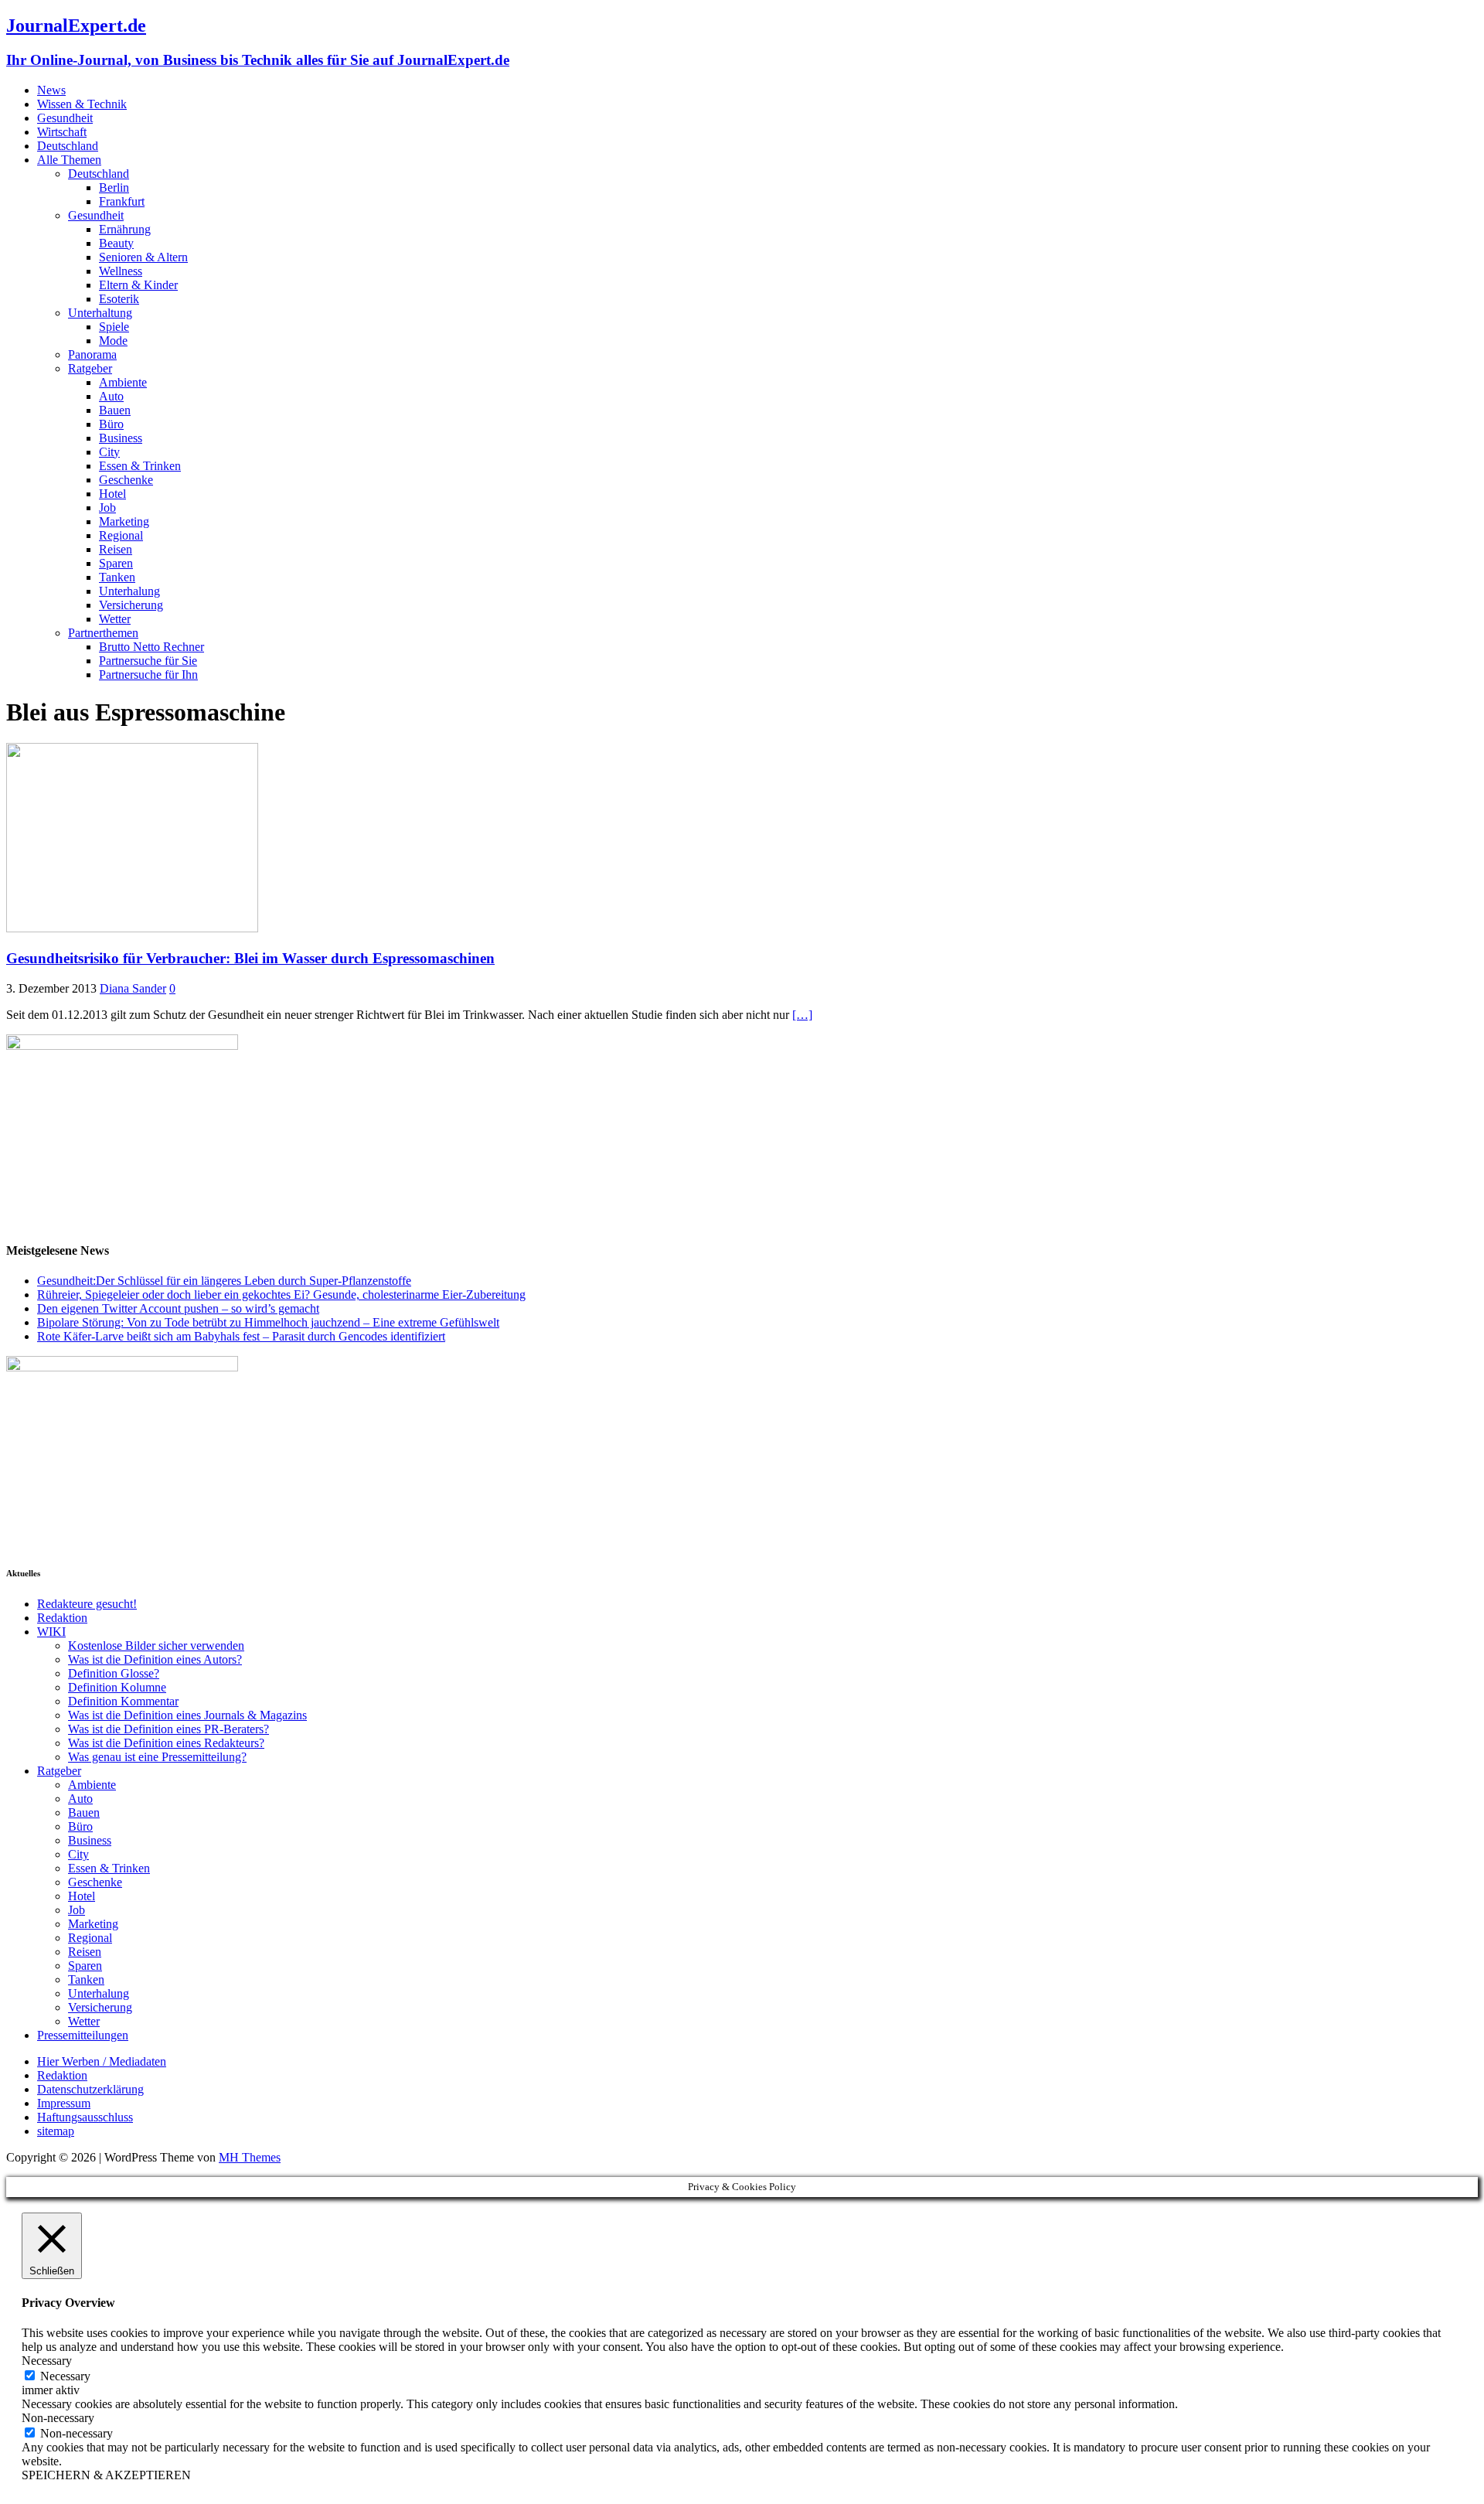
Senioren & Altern (143, 257)
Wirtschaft (62, 132)
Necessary (65, 2376)
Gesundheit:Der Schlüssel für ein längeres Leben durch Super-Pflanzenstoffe (224, 1281)
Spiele (114, 327)
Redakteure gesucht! (87, 1604)
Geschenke (126, 480)
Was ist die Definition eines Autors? (155, 1659)
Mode (113, 341)
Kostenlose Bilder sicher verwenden (156, 1645)
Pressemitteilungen (83, 2035)
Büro (111, 424)
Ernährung (125, 229)
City (109, 452)
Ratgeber (90, 368)
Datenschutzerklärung (90, 2089)
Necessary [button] (47, 2361)
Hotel (112, 494)
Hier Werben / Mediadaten (102, 2061)
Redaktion (62, 1618)
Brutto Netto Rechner (151, 647)
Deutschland (68, 146)
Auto (111, 396)
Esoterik (119, 299)
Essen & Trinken (140, 466)
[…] (802, 1015)
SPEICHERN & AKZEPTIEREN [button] (106, 2475)
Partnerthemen (103, 633)
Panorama (92, 354)
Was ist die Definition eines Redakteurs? (166, 1743)
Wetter (115, 619)
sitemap (56, 2131)
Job (107, 508)
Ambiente (123, 382)
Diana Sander (133, 988)
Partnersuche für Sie (148, 661)
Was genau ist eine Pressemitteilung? (157, 1757)
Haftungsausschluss (85, 2117)
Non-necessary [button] (58, 2418)
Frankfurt (122, 201)
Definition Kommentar (123, 1701)
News (51, 90)
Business (121, 438)
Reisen (116, 549)
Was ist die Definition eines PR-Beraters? (168, 1729)
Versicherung (131, 605)
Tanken (117, 577)
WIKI (51, 1632)
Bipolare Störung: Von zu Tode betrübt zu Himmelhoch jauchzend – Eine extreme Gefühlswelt (268, 1322)
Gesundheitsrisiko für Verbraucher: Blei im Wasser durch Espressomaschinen (250, 958)
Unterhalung (129, 591)
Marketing (124, 521)
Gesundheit (65, 118)
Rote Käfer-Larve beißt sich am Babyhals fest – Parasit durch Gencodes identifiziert (241, 1336)
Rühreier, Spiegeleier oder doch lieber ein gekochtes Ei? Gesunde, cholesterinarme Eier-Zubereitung (281, 1295)
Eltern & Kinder (138, 285)
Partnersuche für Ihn (148, 675)
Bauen (115, 410)
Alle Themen (69, 160)
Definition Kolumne (117, 1687)
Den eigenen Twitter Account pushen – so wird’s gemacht (178, 1308)
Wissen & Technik (82, 104)
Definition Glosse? (114, 1673)
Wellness (121, 271)
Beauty (116, 243)
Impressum (64, 2103)
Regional (121, 535)
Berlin (114, 187)
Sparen (116, 563)
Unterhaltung (100, 313)
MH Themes (250, 2157)
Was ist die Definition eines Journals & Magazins (187, 1715)
